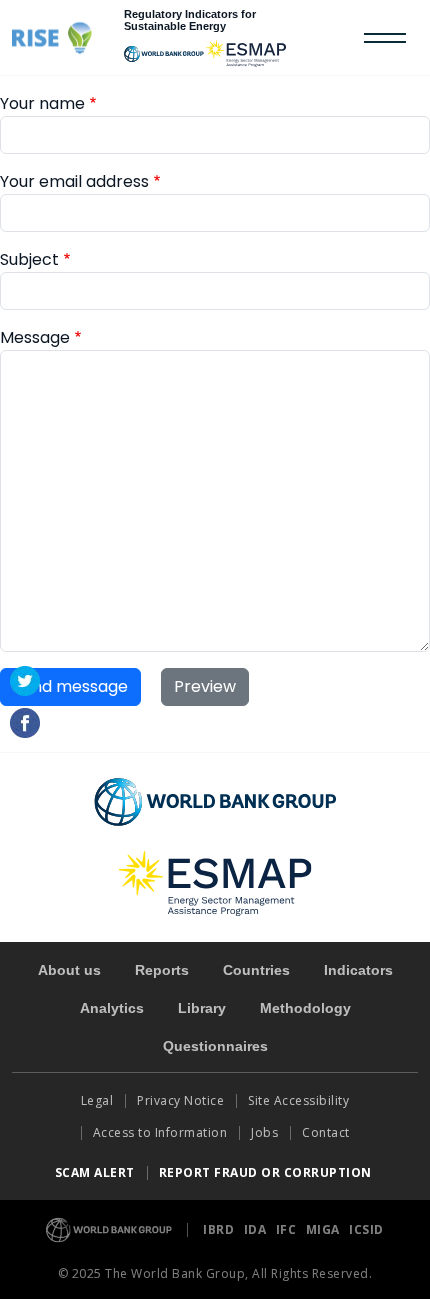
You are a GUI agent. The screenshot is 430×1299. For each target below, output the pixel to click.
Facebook (25, 723)
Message (35, 337)
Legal (97, 1100)
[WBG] (164, 54)
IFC (288, 1229)
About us (69, 970)
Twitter (25, 681)
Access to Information (160, 1132)
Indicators (358, 970)
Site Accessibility (298, 1100)
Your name (42, 103)
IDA (257, 1229)
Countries (256, 970)
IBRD (220, 1229)
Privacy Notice (180, 1100)
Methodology (305, 1008)
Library (202, 1008)
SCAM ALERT (95, 1172)
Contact (327, 1132)
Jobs (264, 1132)
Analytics (112, 1008)
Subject (29, 259)
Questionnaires (215, 1046)
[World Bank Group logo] (109, 1228)
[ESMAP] (246, 53)
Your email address (74, 181)
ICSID (366, 1229)
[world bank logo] (215, 800)
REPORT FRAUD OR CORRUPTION (267, 1172)
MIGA (325, 1229)
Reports (162, 970)
